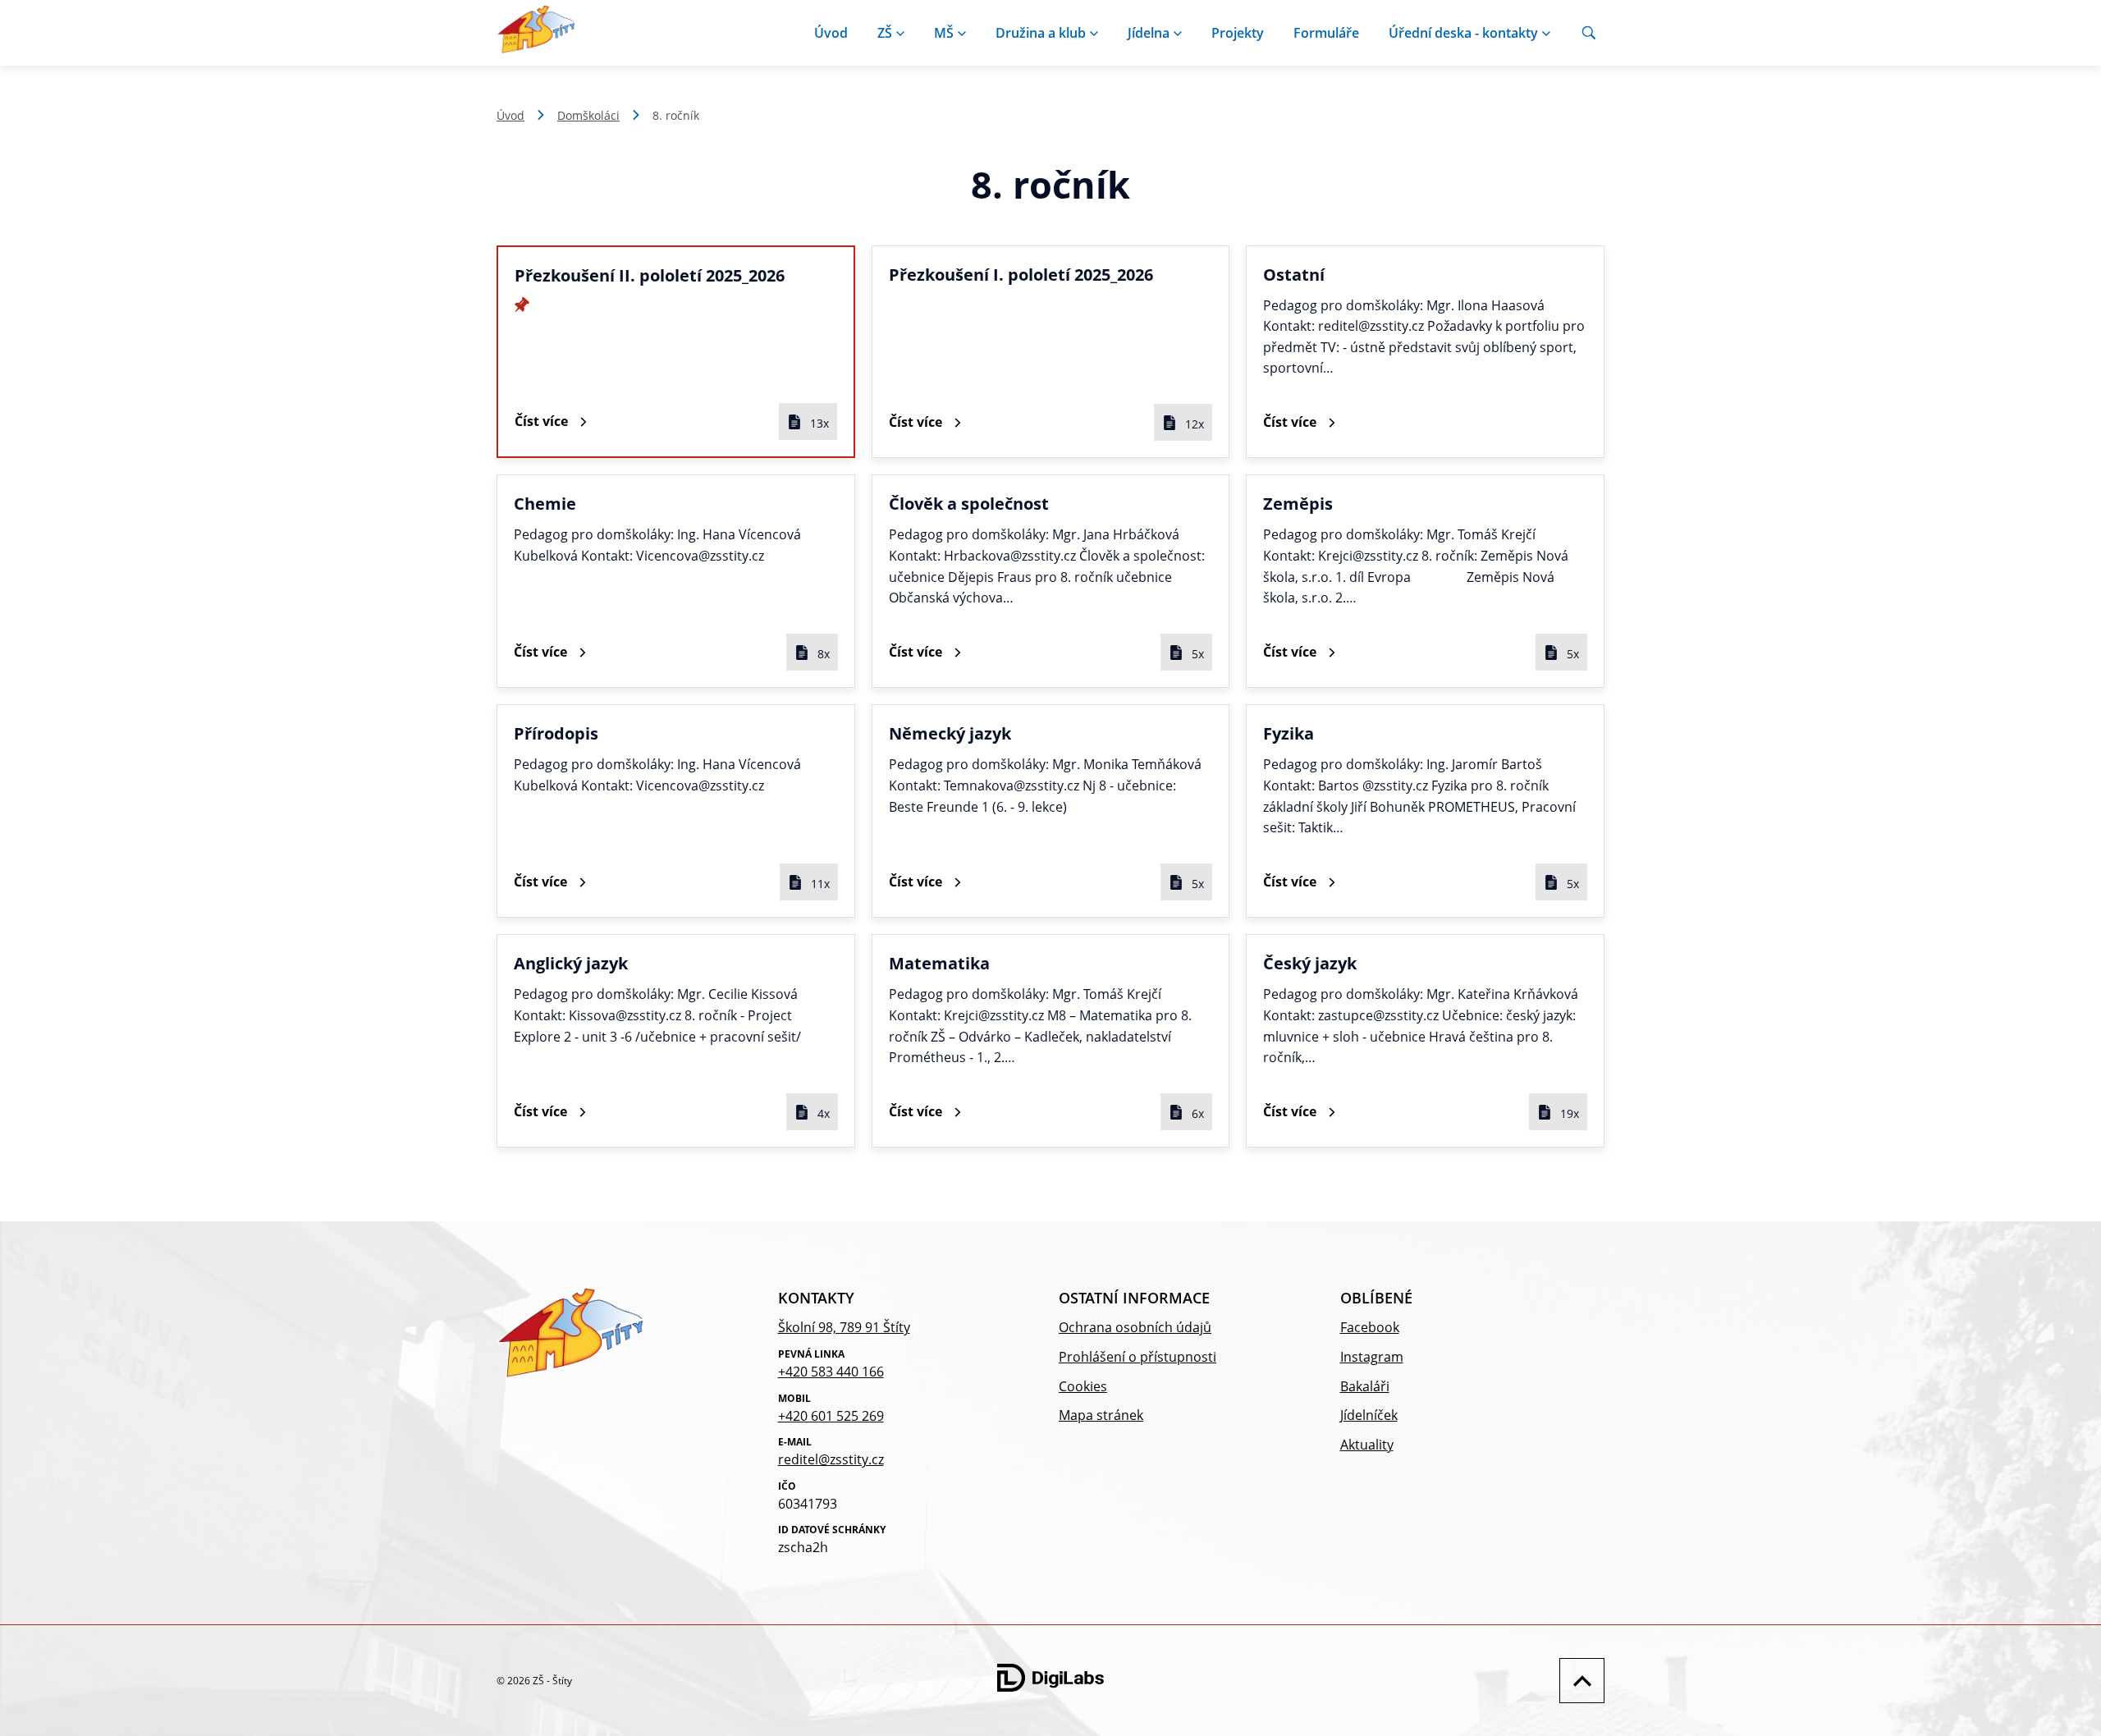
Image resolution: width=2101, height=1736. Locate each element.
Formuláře (1326, 33)
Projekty (1238, 33)
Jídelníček (1369, 1415)
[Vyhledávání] (1589, 33)
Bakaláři (1365, 1386)
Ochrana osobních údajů (1135, 1327)
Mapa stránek (1101, 1415)
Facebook (1370, 1327)
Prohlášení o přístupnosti (1137, 1357)
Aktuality (1367, 1445)
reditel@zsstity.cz (831, 1459)
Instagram (1372, 1357)
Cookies (1083, 1386)
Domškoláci (588, 115)
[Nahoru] (1578, 1681)
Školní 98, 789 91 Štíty (844, 1327)
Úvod (831, 33)
